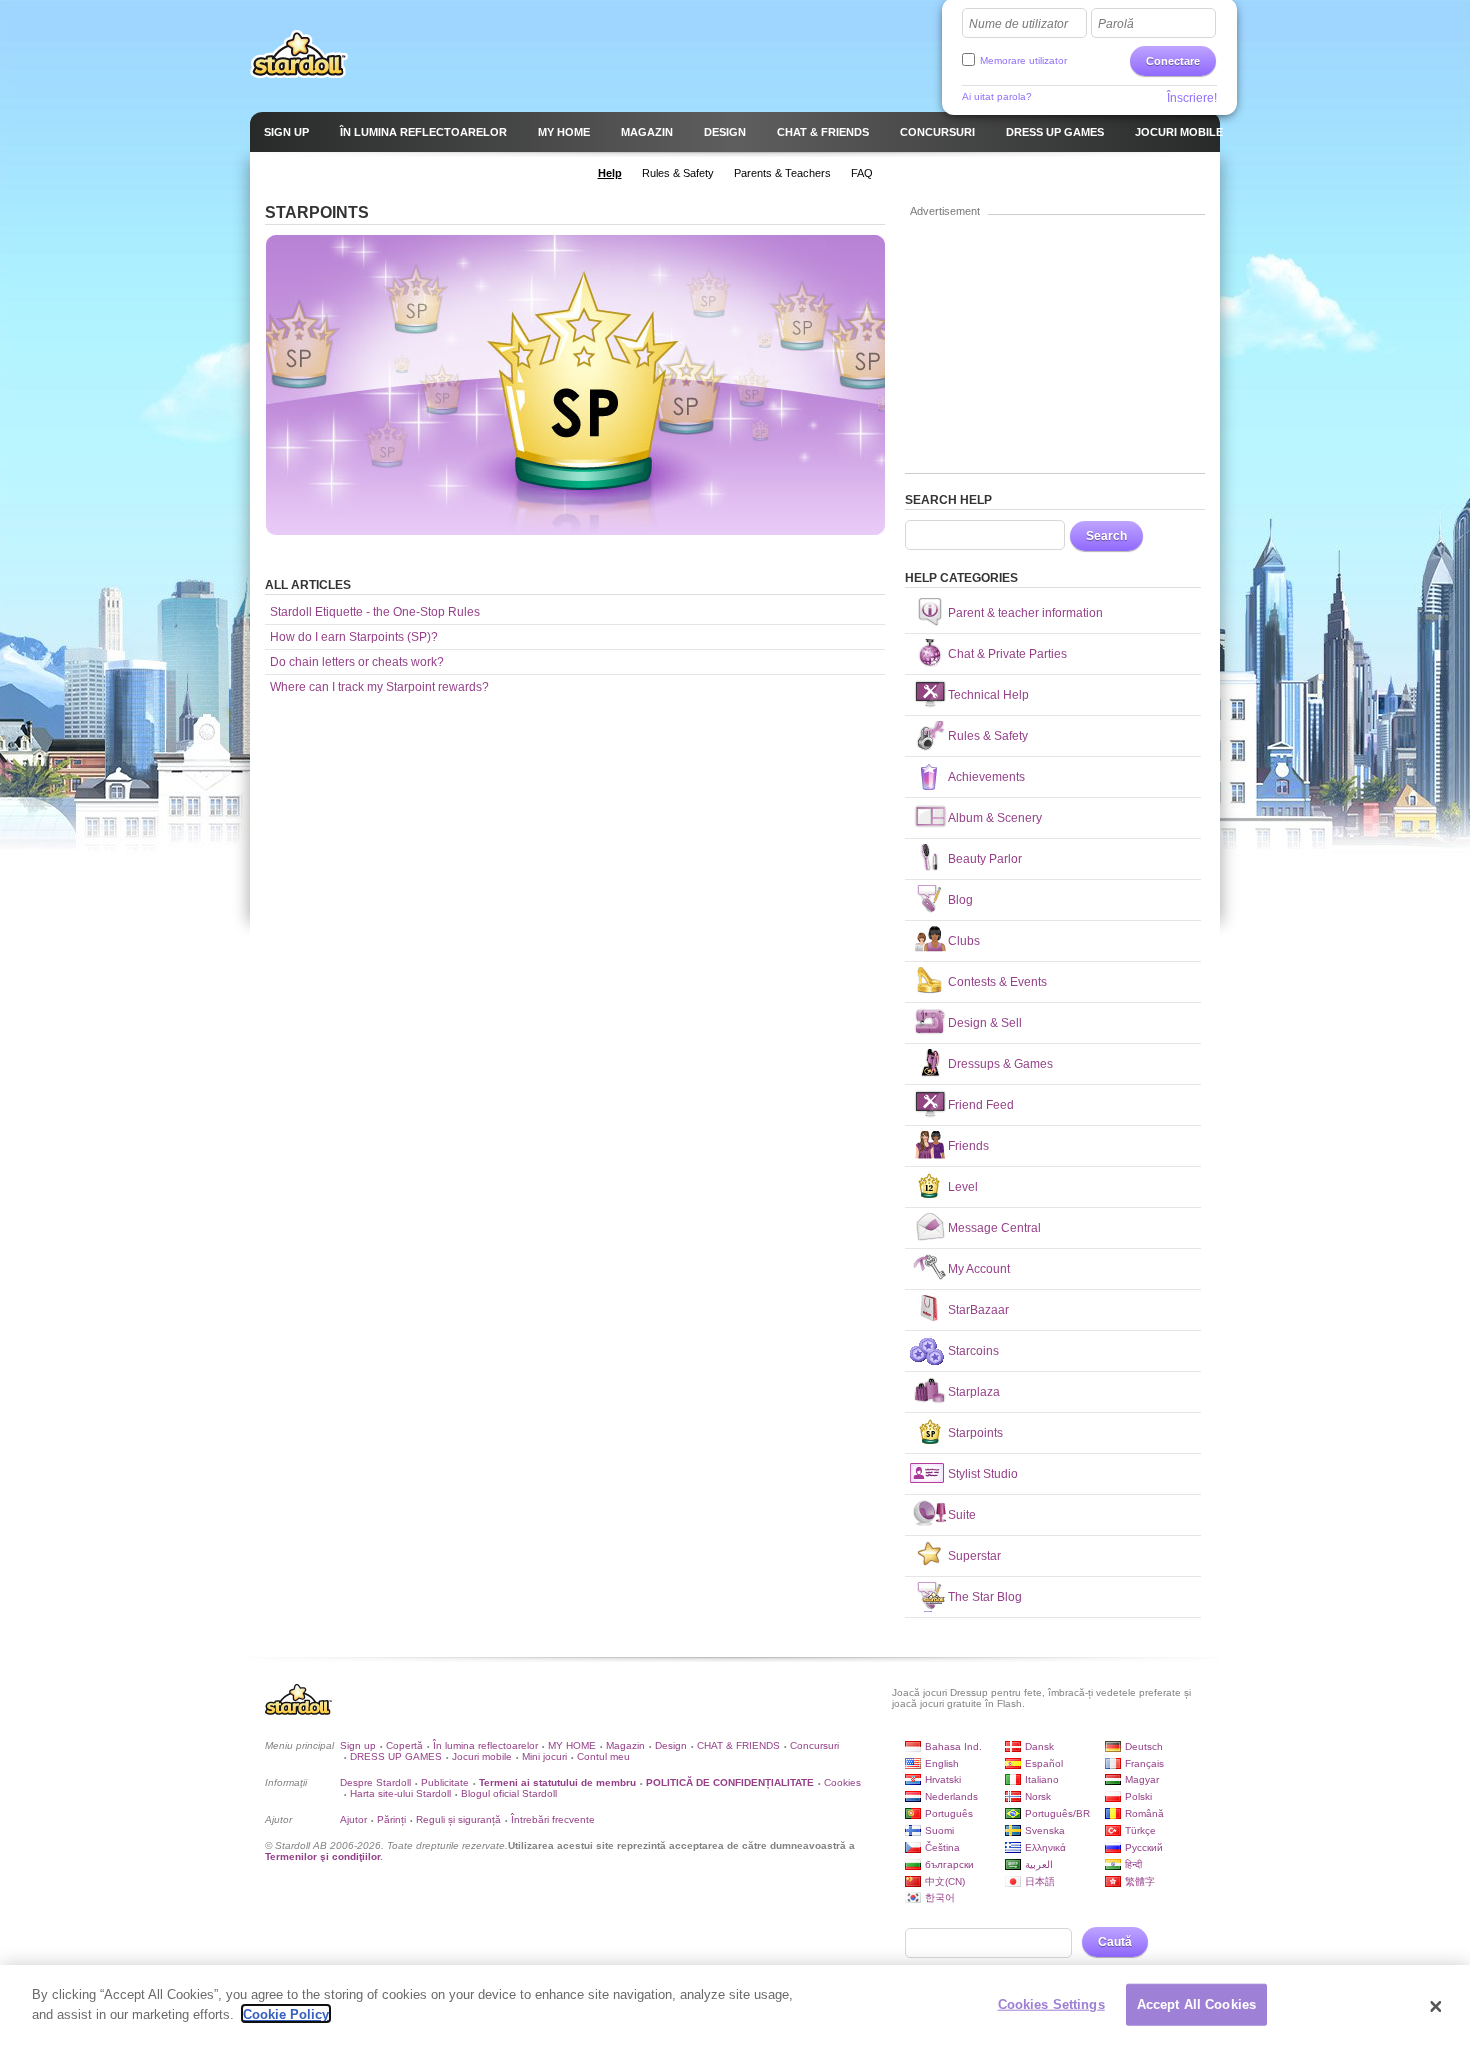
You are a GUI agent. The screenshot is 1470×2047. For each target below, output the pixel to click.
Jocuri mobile (482, 1756)
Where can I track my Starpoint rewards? (379, 687)
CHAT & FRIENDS (738, 1745)
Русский (1144, 1847)
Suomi (939, 1830)
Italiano (1042, 1779)
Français (1144, 1763)
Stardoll (299, 54)
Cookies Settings (1051, 2004)
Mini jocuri (544, 1756)
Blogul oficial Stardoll (509, 1793)
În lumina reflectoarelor (485, 1745)
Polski (1138, 1796)
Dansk (1039, 1746)
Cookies (842, 1782)
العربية (1039, 1864)
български (949, 1864)
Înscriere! (1192, 98)
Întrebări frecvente (553, 1819)
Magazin (625, 1745)
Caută (1115, 1942)
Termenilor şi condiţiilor (322, 1856)
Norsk (1038, 1796)
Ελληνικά (1045, 1847)
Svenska (1045, 1830)
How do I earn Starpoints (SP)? (354, 637)
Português (949, 1813)
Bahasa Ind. (953, 1746)
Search (1106, 536)
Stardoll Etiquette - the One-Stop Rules (375, 612)
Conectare (1173, 61)
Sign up (358, 1745)
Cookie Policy (286, 2013)
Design (671, 1745)
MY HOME (572, 1745)
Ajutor (353, 1819)
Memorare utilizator (1023, 60)
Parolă (1116, 24)
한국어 (940, 1897)
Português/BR (1057, 1813)
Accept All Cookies (1196, 2004)
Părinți (391, 1819)
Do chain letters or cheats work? (357, 662)
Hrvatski (943, 1779)
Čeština (942, 1847)
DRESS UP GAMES (396, 1756)
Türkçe (1140, 1830)
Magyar (1142, 1779)
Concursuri (814, 1745)
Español (1044, 1763)
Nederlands (951, 1796)
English (942, 1763)
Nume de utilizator (1018, 24)
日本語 (1040, 1881)
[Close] (1436, 2006)
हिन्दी (1133, 1864)
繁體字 (1140, 1881)
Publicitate (445, 1782)
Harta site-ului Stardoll (400, 1793)
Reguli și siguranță (458, 1819)
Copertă (404, 1745)
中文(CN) (945, 1881)
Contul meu (603, 1756)
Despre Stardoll (375, 1782)
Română (1144, 1813)
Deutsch (1144, 1746)
